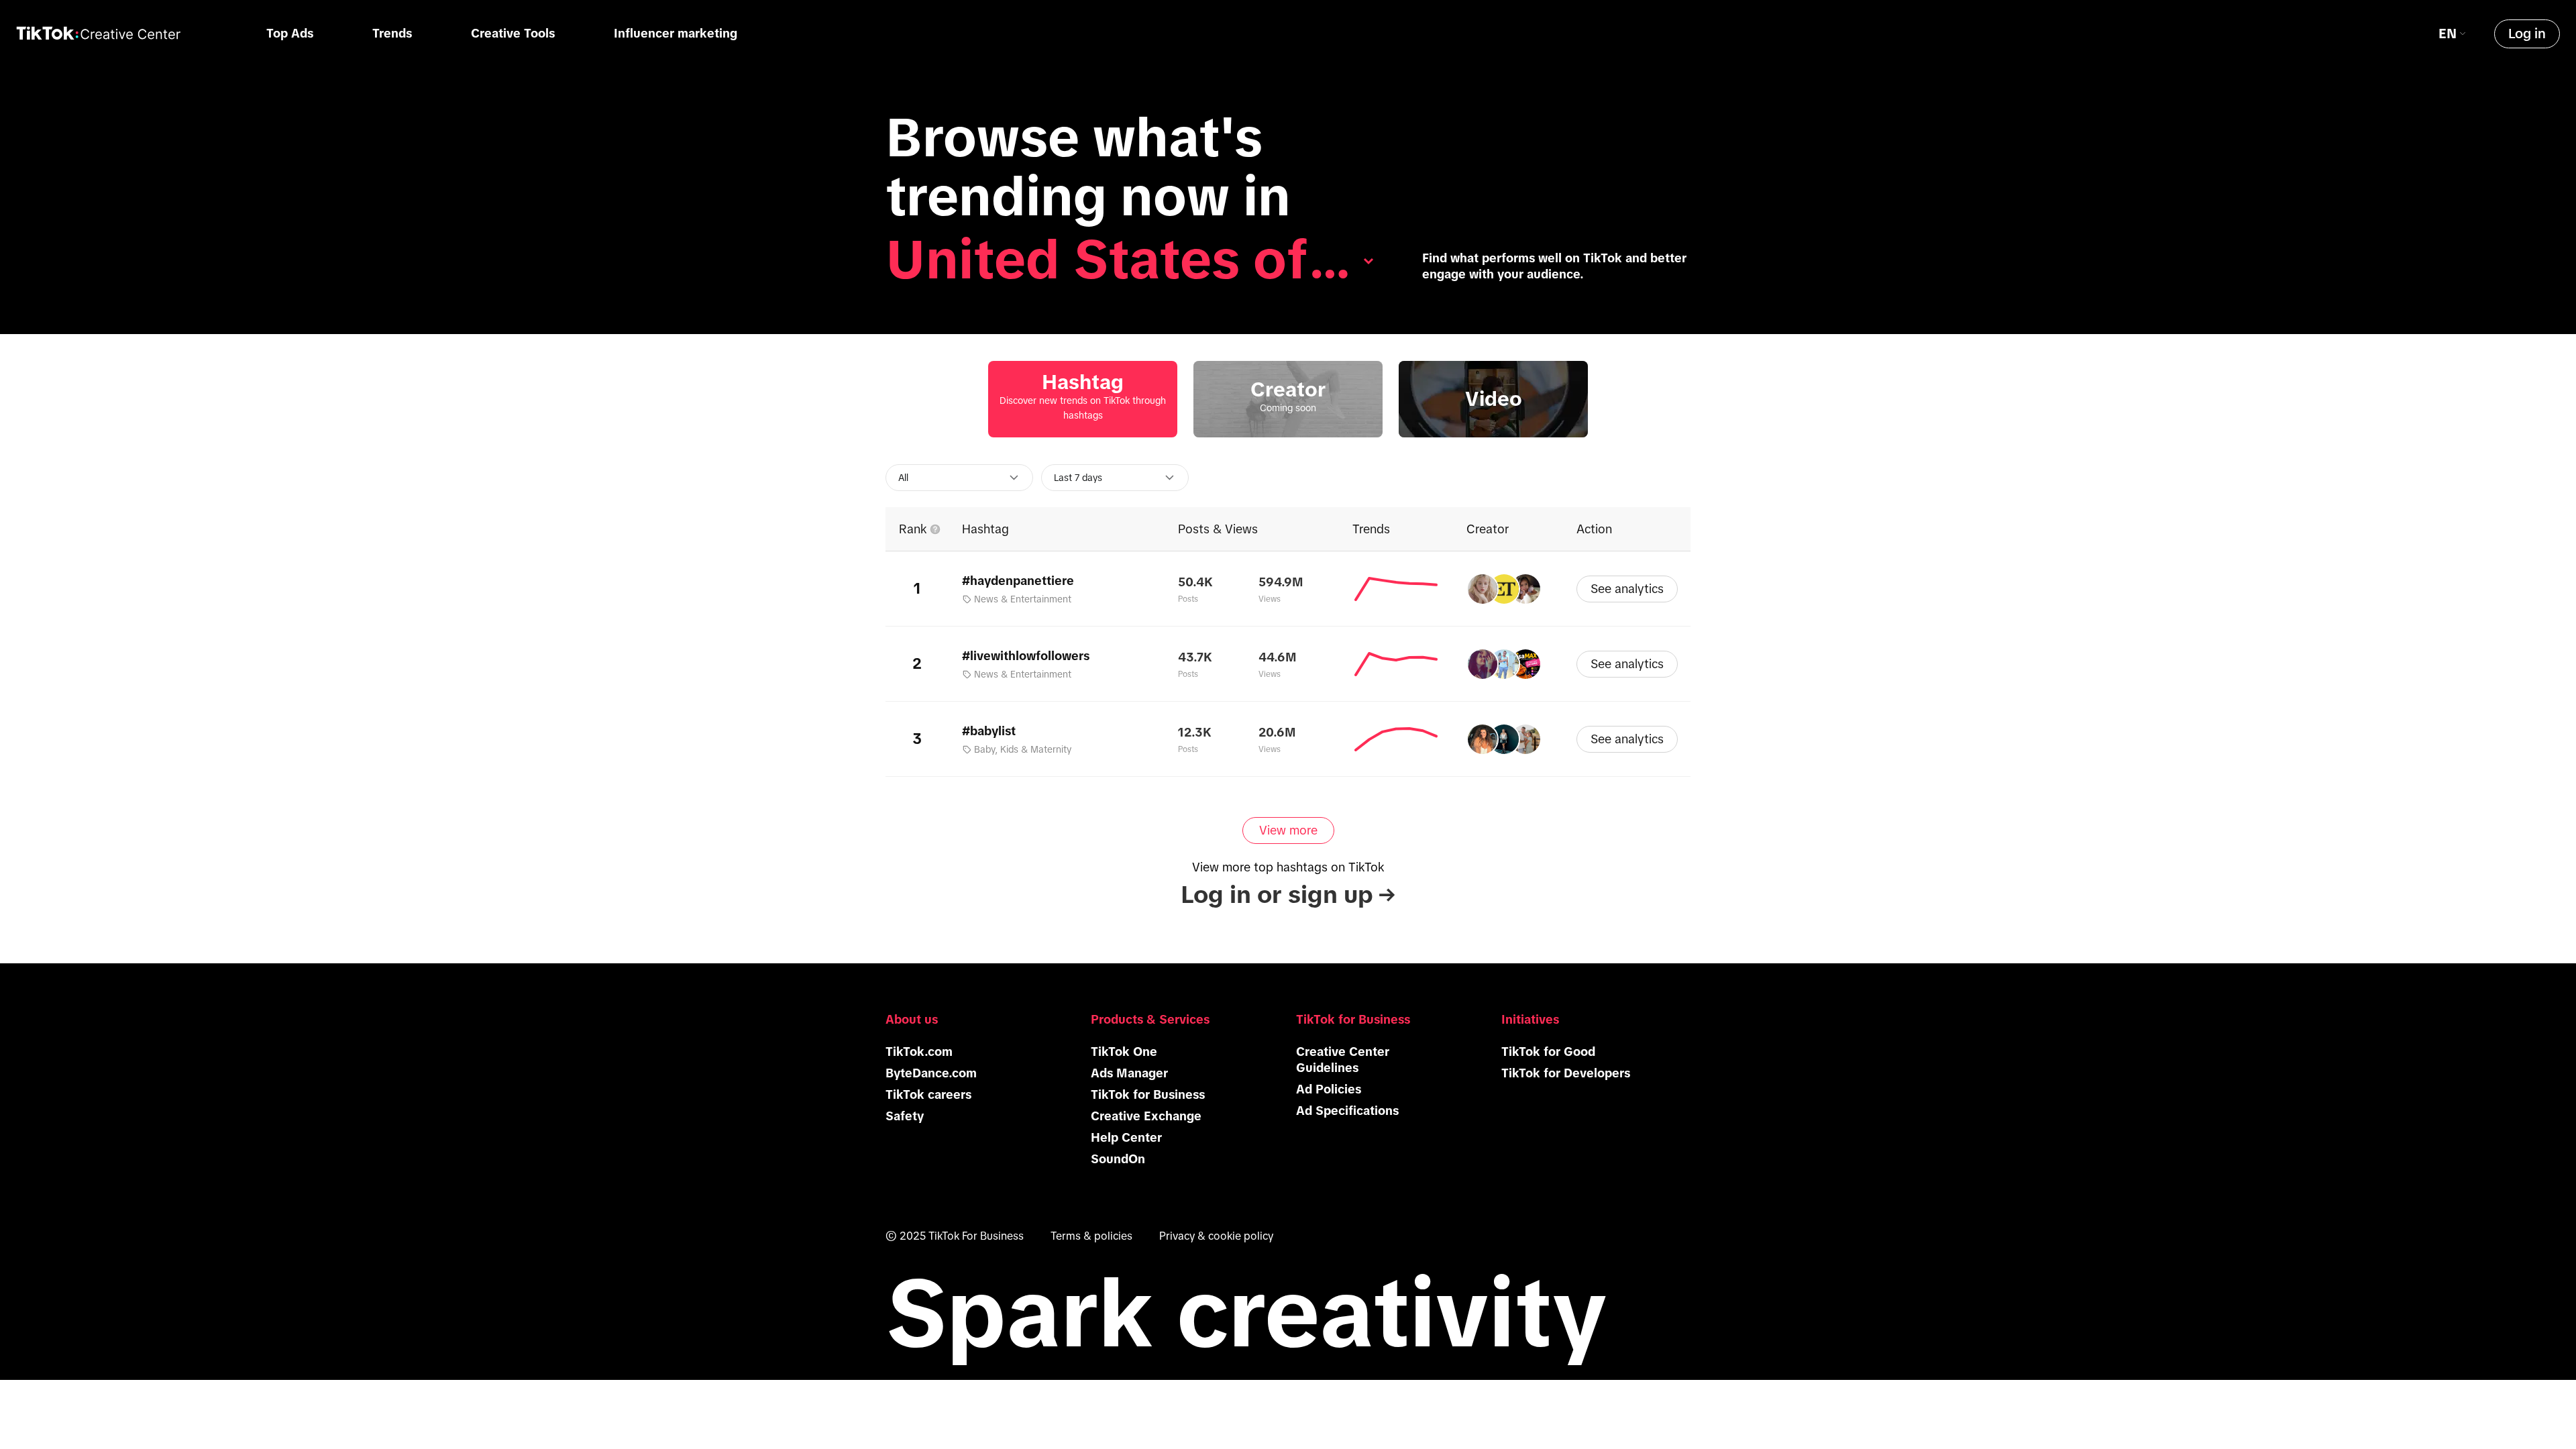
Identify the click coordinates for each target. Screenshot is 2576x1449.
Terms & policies (1091, 1236)
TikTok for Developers (1566, 1073)
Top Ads (290, 34)
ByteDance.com (931, 1073)
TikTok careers (928, 1095)
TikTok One (1124, 1052)
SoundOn (1118, 1159)
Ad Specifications (1347, 1111)
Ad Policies (1329, 1089)
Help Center (1126, 1138)
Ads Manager (1129, 1073)
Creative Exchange (1146, 1116)
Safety (905, 1116)
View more (1288, 830)
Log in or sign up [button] (1288, 895)
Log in (2527, 34)
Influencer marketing (676, 34)
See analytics (1627, 589)
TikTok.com (919, 1052)
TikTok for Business (1148, 1095)
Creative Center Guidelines (1343, 1060)
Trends (392, 34)
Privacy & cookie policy (1216, 1236)
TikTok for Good (1548, 1052)
